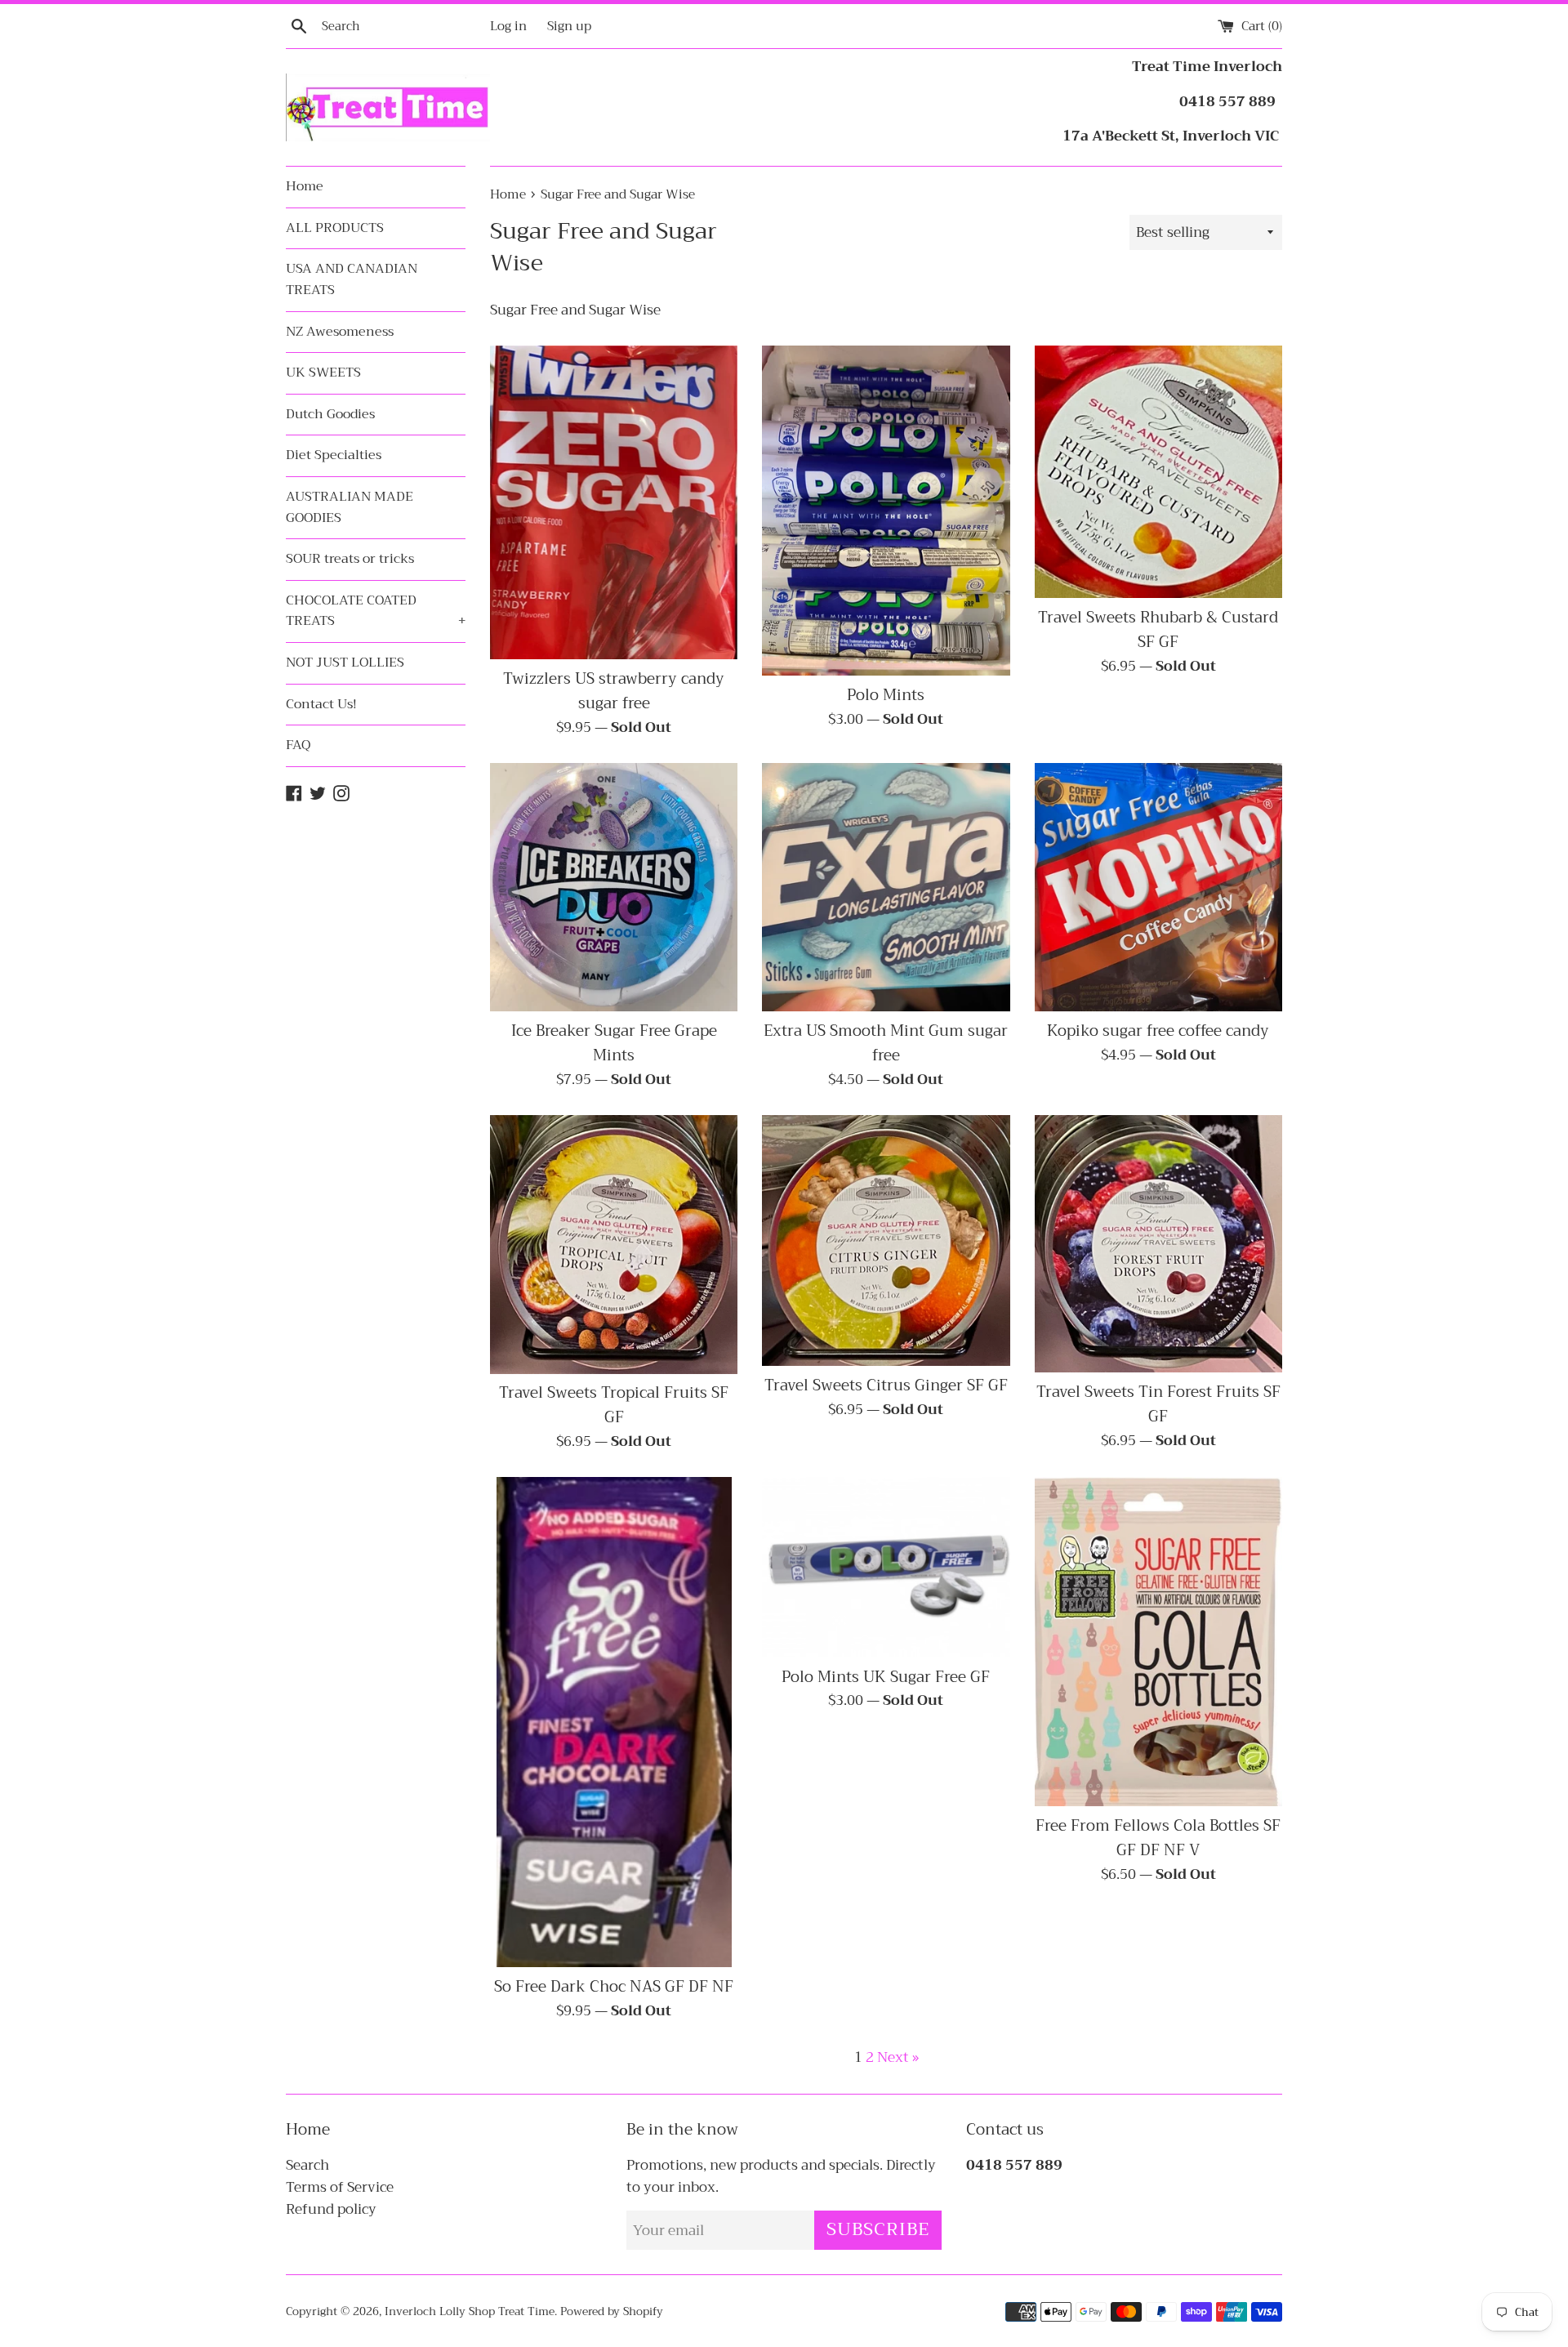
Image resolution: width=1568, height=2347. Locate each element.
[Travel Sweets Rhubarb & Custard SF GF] (1158, 472)
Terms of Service (340, 2187)
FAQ (298, 745)
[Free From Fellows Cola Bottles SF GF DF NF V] (1158, 1642)
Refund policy (331, 2209)
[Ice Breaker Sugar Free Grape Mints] (614, 887)
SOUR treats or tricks (350, 559)
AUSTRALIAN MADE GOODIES (350, 507)
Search (307, 2165)
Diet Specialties (334, 455)
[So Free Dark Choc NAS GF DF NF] (614, 1722)
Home (305, 186)
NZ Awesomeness (340, 332)
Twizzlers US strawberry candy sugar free (614, 691)
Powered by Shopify (612, 2311)
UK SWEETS (323, 373)
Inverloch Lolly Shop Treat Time (470, 2311)
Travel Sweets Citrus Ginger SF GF (886, 1385)
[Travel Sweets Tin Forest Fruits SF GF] (1158, 1244)
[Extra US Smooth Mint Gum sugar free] (886, 887)
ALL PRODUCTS (335, 228)
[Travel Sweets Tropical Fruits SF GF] (614, 1245)
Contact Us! (321, 704)
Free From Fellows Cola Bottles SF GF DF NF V (1158, 1838)
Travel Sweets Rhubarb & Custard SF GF (1158, 630)
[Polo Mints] (886, 511)
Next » (898, 2057)
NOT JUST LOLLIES (345, 663)
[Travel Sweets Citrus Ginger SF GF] (886, 1240)
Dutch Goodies (330, 414)
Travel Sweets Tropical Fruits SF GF (614, 1405)
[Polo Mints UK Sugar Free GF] (886, 1567)
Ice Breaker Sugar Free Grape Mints (614, 1043)
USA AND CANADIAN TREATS (352, 279)
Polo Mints (886, 695)
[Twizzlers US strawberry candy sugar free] (614, 502)
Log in (508, 26)
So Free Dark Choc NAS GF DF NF (614, 1987)
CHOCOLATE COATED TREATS (376, 611)
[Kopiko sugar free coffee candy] (1158, 887)
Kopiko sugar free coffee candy (1158, 1031)
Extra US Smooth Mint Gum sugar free (886, 1043)
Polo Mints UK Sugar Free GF (886, 1677)
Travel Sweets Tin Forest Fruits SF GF (1158, 1404)
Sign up (569, 26)
